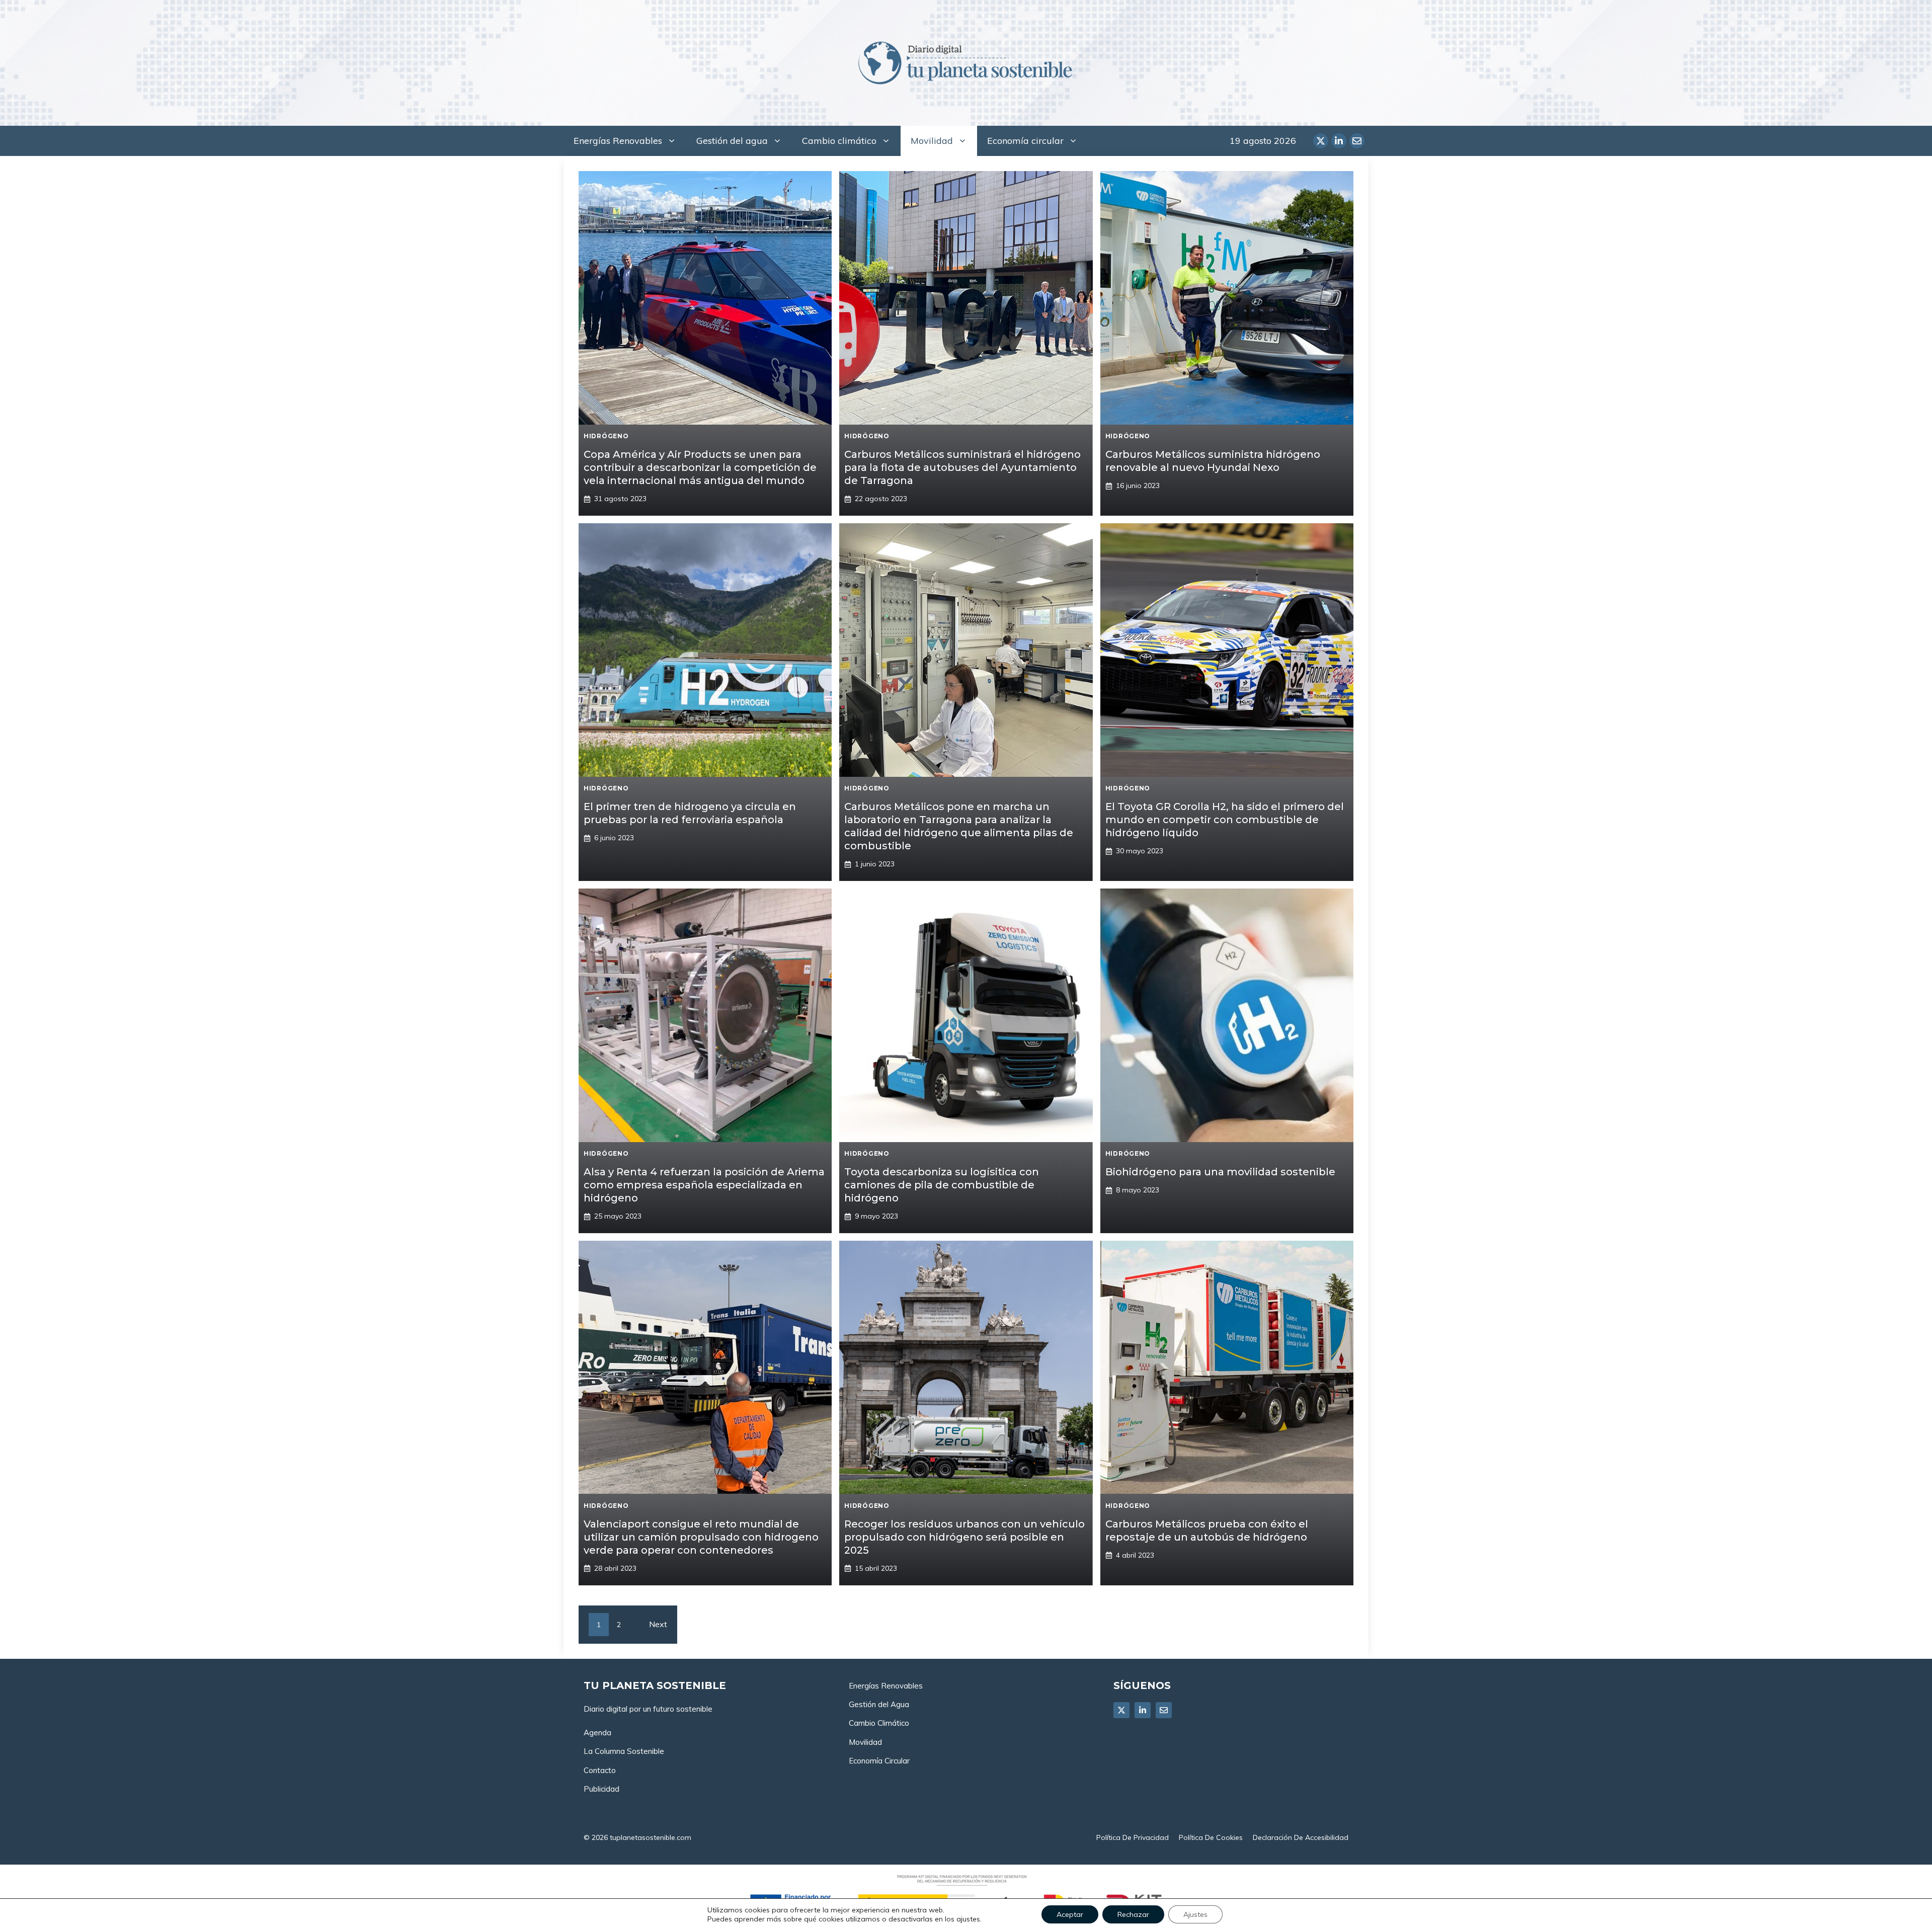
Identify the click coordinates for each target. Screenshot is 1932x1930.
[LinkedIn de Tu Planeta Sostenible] (1339, 141)
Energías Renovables (618, 141)
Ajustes (1195, 1914)
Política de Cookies (1211, 1837)
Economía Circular (879, 1761)
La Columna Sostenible (624, 1751)
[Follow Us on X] (1121, 1710)
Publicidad (601, 1789)
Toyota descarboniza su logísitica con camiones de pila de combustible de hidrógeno (942, 1185)
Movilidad (932, 141)
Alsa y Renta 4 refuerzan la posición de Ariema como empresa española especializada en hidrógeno (704, 1185)
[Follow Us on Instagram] (1164, 1710)
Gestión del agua (732, 141)
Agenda (597, 1733)
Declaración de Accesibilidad (1301, 1837)
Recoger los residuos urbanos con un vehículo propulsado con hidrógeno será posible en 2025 (964, 1537)
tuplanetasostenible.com (651, 1837)
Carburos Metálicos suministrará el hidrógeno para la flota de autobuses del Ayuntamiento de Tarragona (962, 467)
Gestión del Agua (879, 1704)
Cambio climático (839, 141)
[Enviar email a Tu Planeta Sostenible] (1357, 141)
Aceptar (1070, 1914)
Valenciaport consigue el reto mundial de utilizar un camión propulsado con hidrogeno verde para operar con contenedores (701, 1537)
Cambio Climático (879, 1723)
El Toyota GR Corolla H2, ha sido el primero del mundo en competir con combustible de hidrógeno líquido (1225, 820)
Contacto (600, 1770)
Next (658, 1624)
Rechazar (1133, 1914)
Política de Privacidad (1133, 1837)
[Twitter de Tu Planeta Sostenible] (1321, 141)
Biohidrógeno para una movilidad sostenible (1220, 1172)
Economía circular (1025, 141)
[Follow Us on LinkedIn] (1143, 1710)
